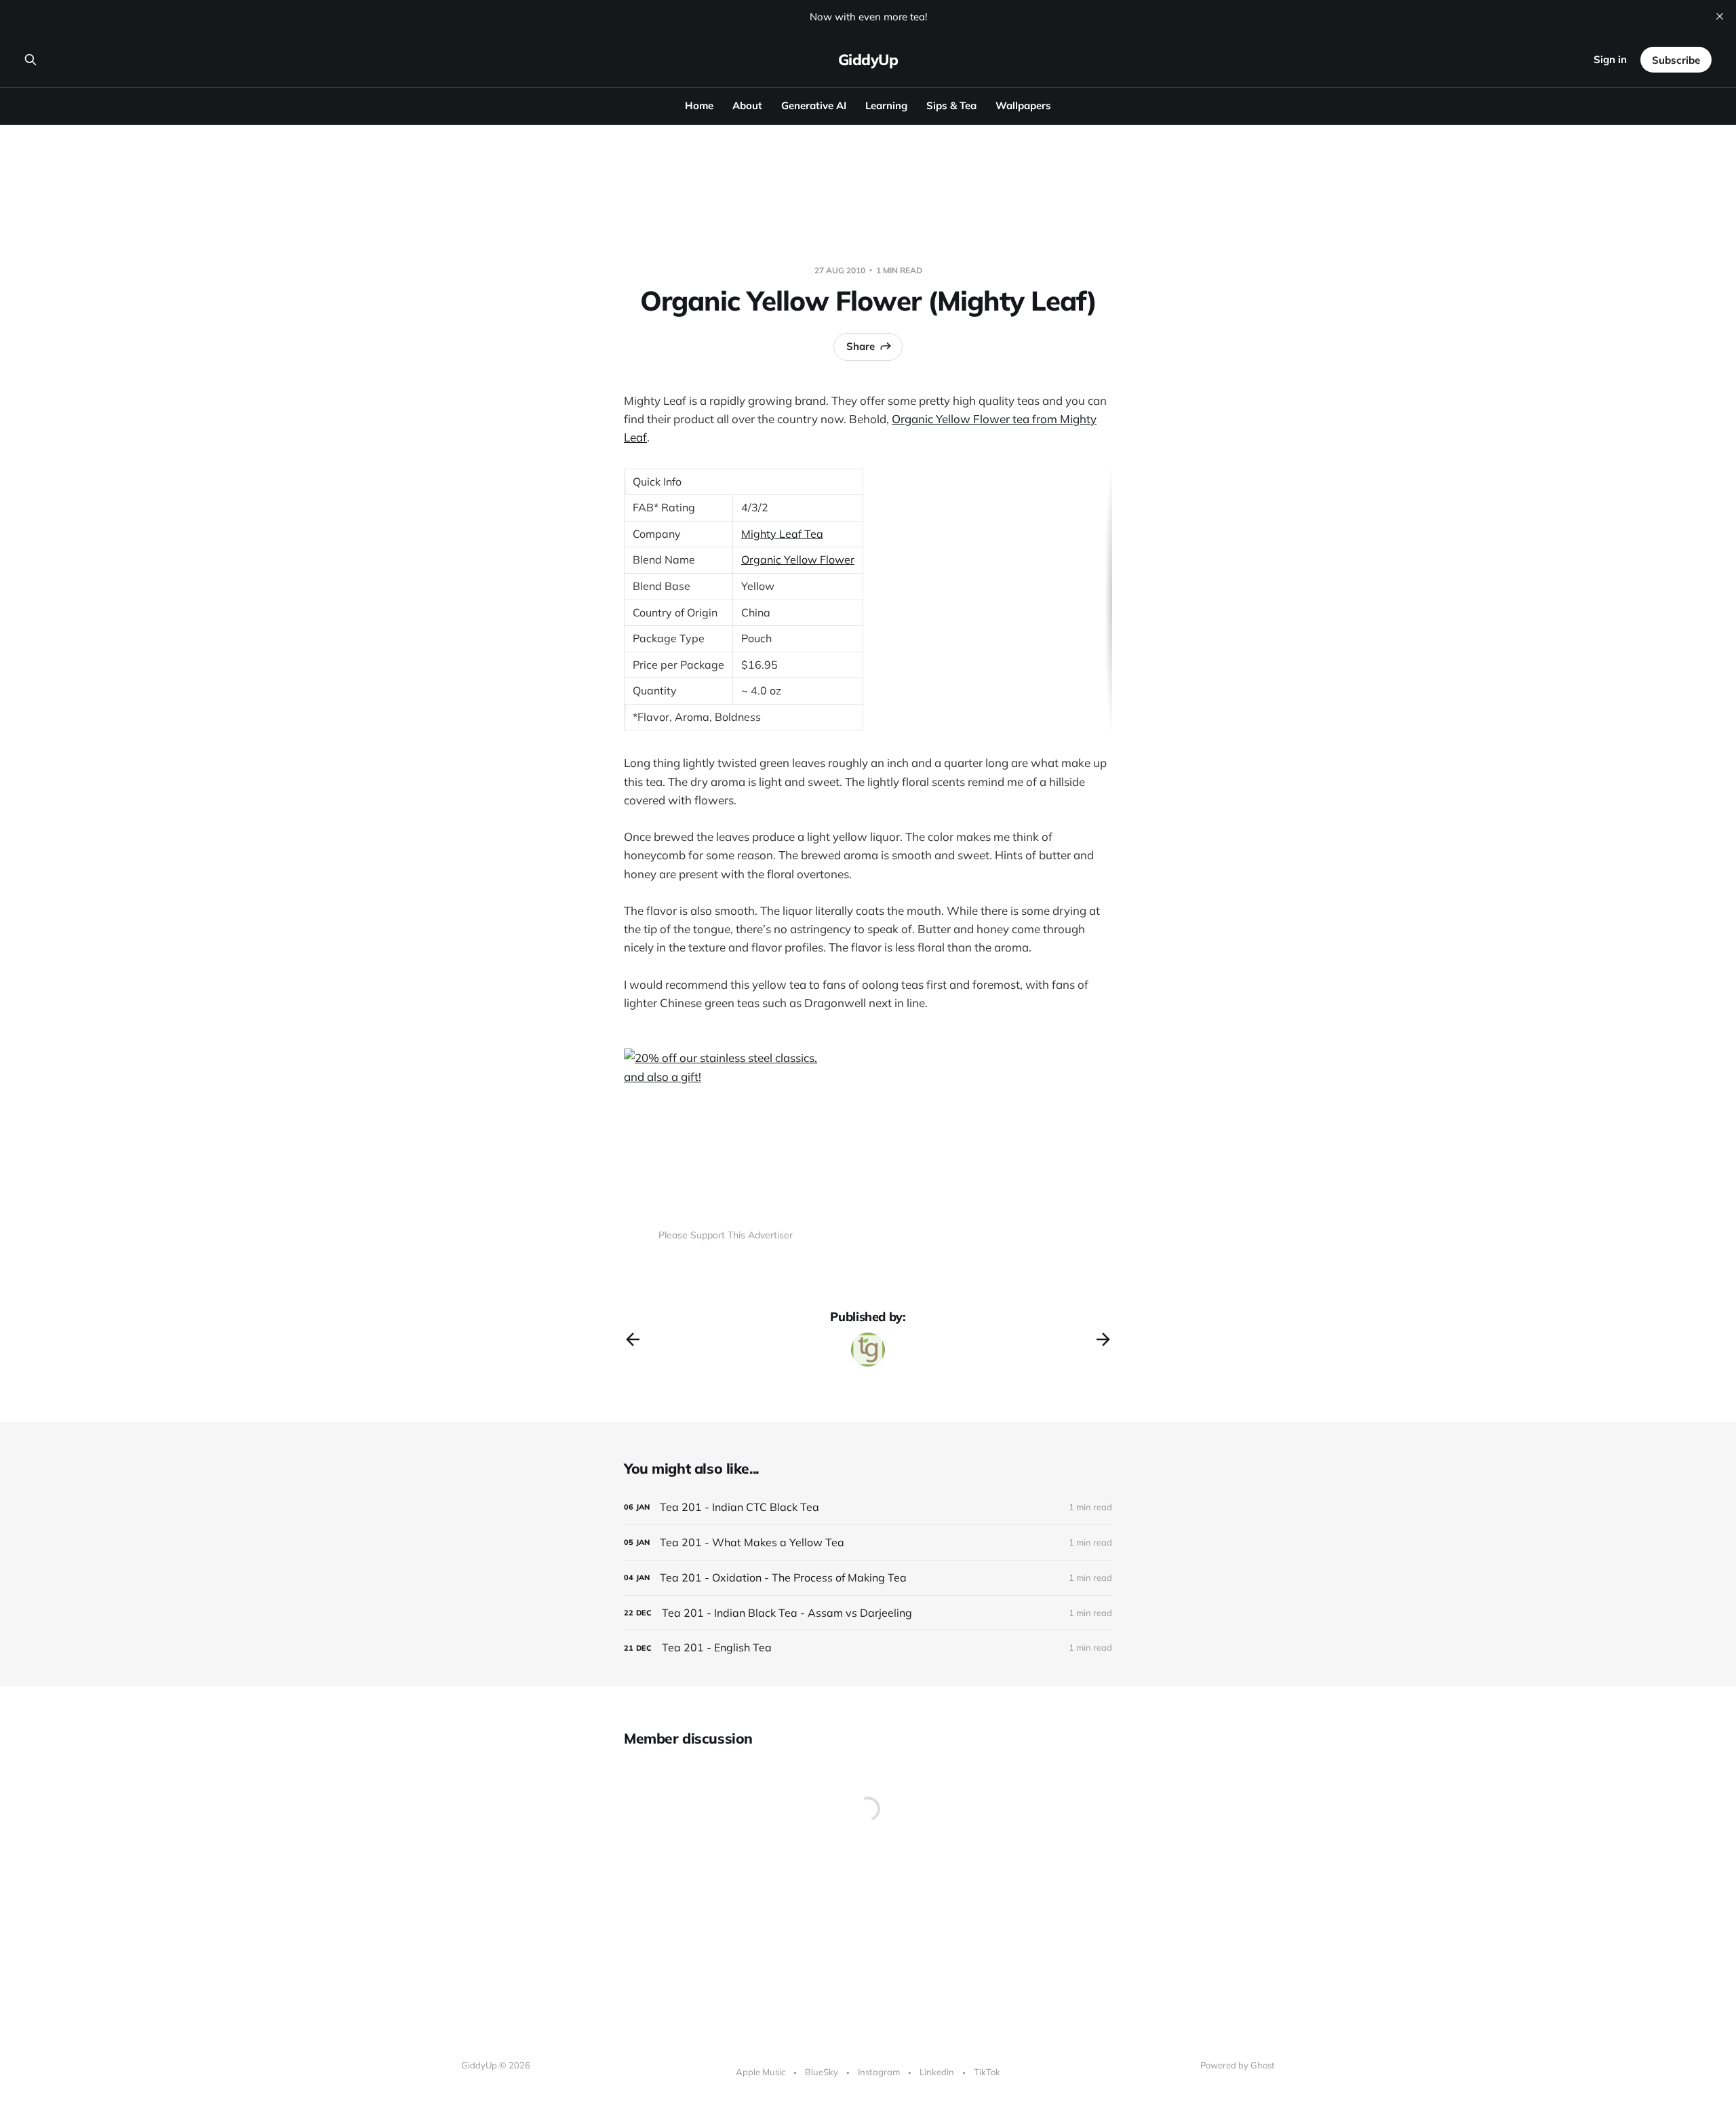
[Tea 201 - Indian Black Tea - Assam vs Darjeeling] (868, 1613)
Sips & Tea (951, 105)
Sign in (1610, 59)
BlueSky (822, 2072)
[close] (1720, 16)
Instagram (879, 2072)
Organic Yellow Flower (798, 559)
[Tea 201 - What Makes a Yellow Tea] (868, 1543)
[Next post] (1103, 1339)
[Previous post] (633, 1339)
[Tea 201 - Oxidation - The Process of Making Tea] (868, 1578)
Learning (886, 105)
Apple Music (761, 2072)
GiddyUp (868, 60)
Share (861, 346)
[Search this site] (31, 60)
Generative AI (814, 105)
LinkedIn (937, 2072)
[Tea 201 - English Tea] (868, 1648)
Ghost (1263, 2065)
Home (699, 105)
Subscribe (1676, 60)
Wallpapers (1023, 105)
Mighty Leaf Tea (782, 534)
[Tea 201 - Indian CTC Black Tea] (868, 1507)
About (747, 105)
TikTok (987, 2072)
